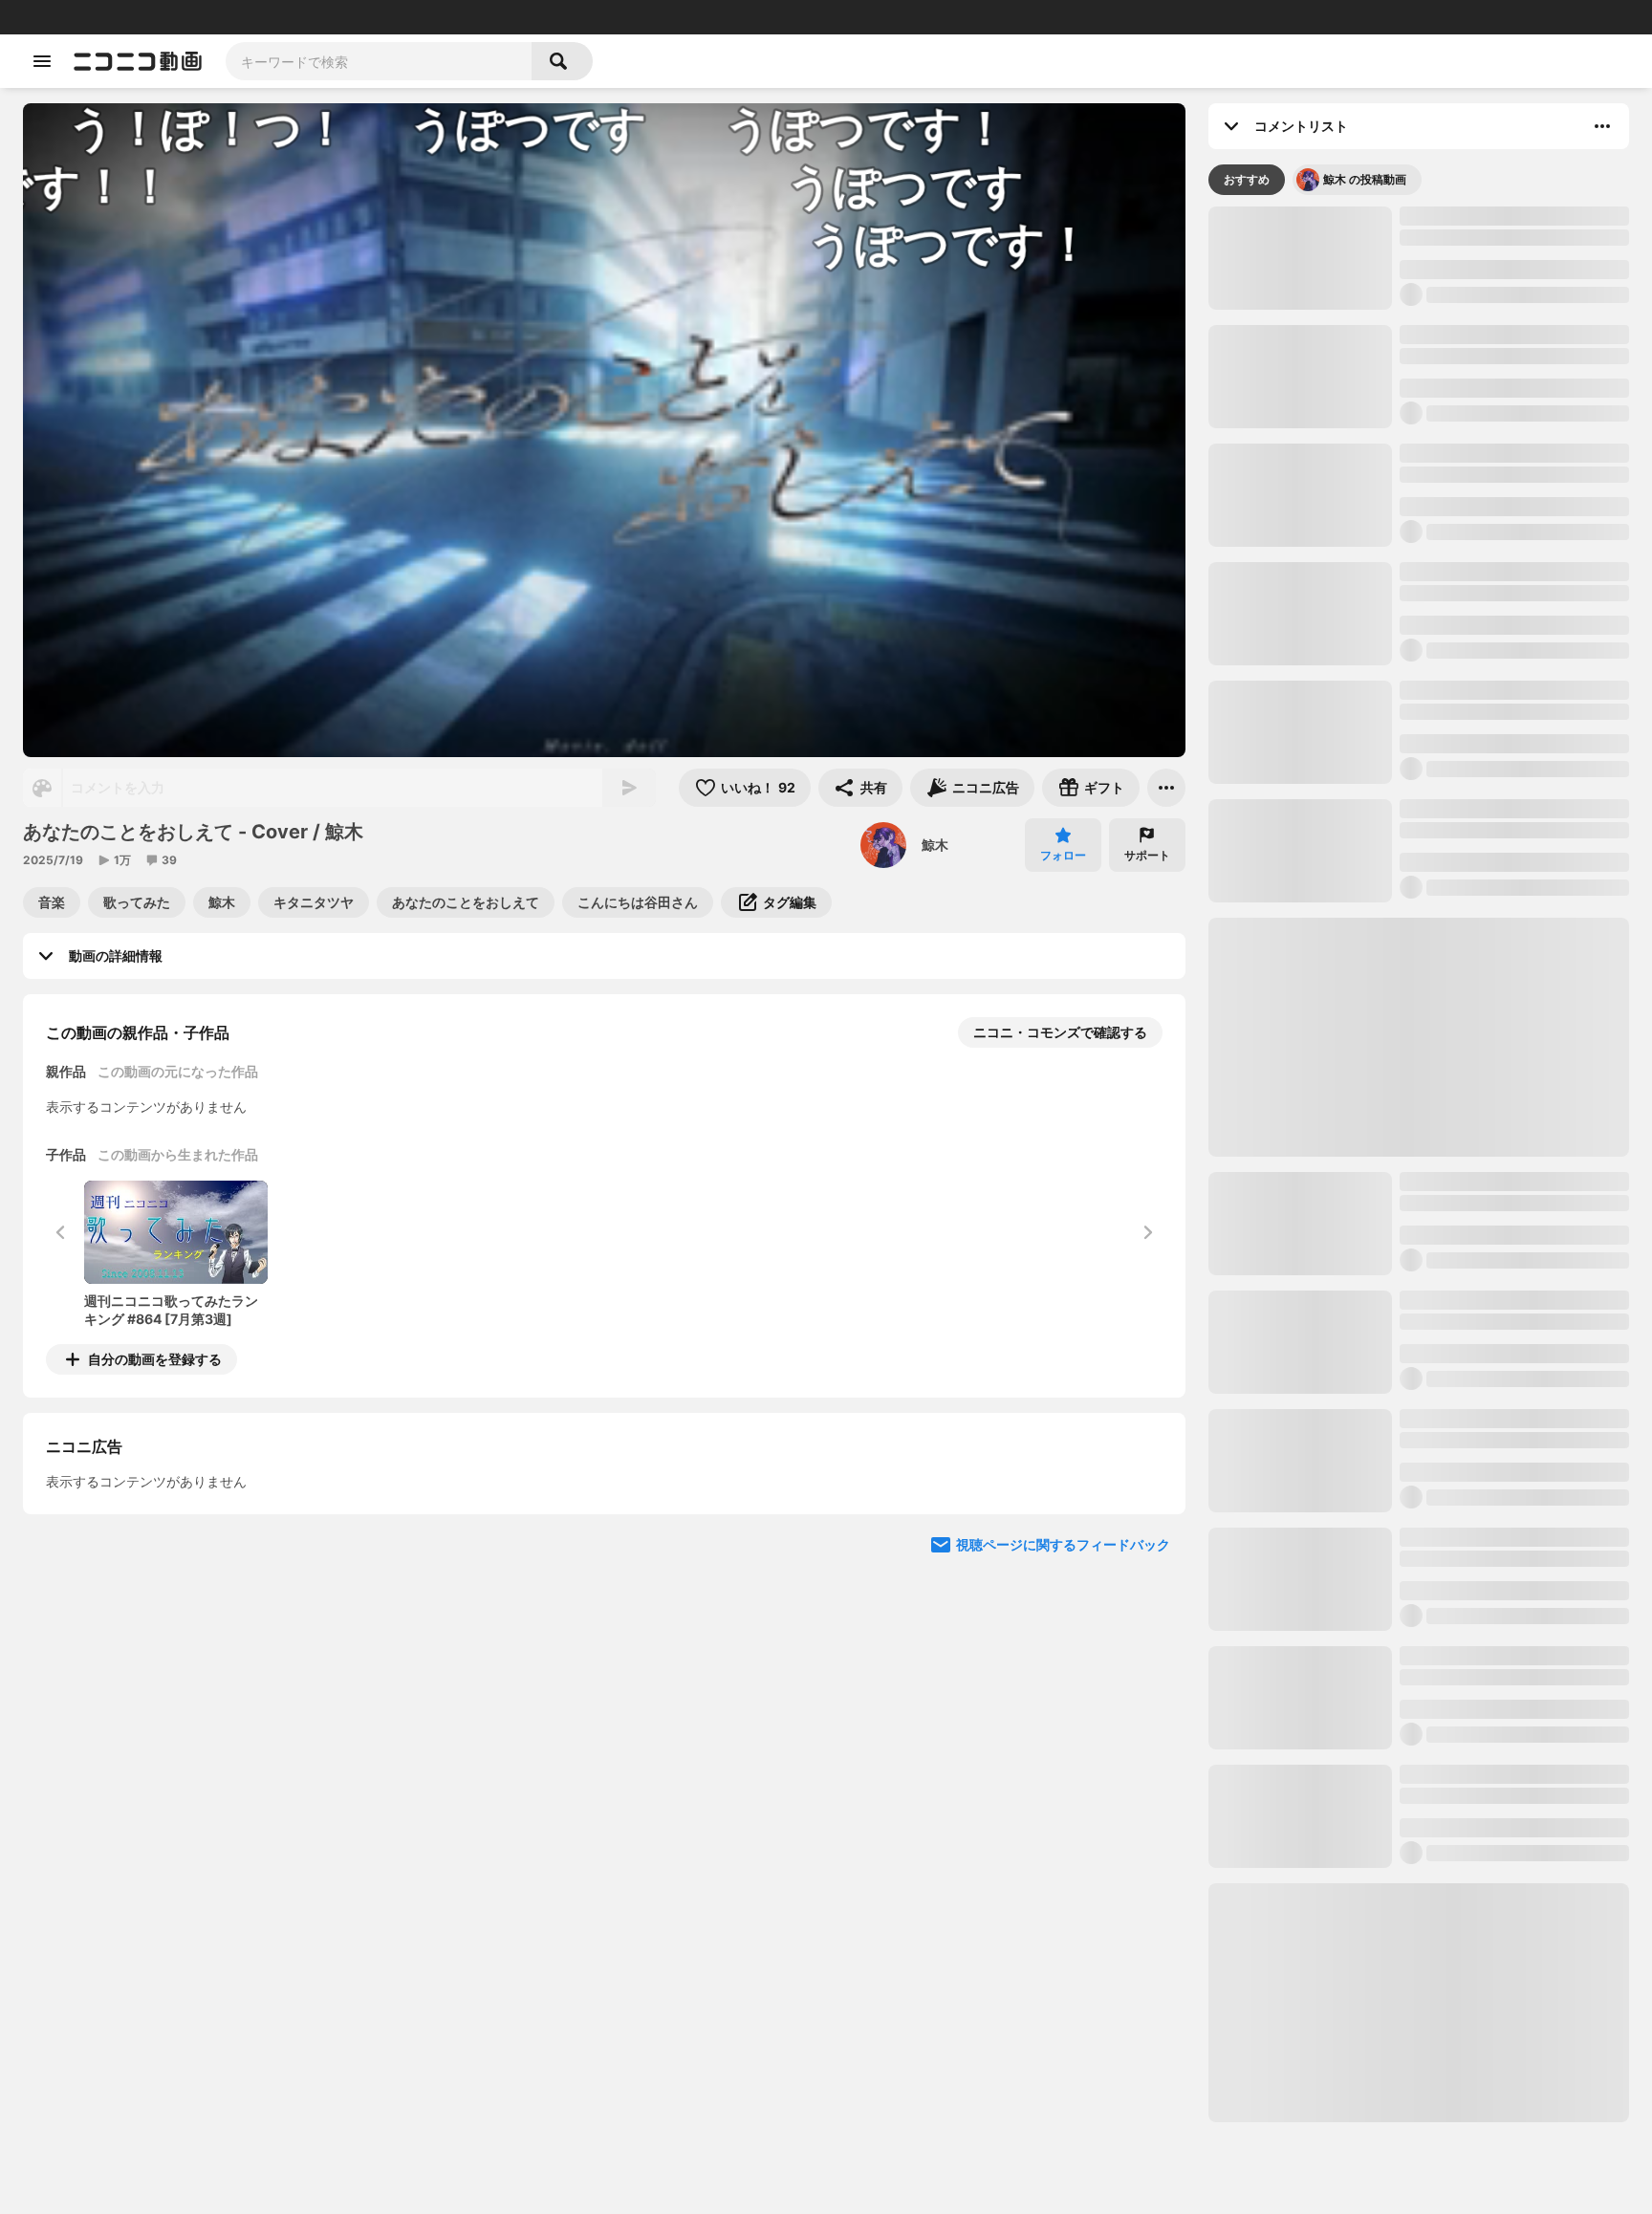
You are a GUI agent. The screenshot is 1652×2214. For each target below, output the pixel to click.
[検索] (562, 61)
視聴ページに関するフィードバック (1063, 1719)
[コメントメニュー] (1602, 126)
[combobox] (379, 61)
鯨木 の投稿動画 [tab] (1365, 179)
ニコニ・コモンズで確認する (1060, 1032)
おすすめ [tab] (1247, 179)
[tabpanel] (1419, 1164)
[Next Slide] (1147, 1537)
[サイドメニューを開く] (42, 61)
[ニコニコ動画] (138, 61)
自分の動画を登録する (155, 1359)
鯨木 (935, 845)
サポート (1147, 855)
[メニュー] (1166, 788)
